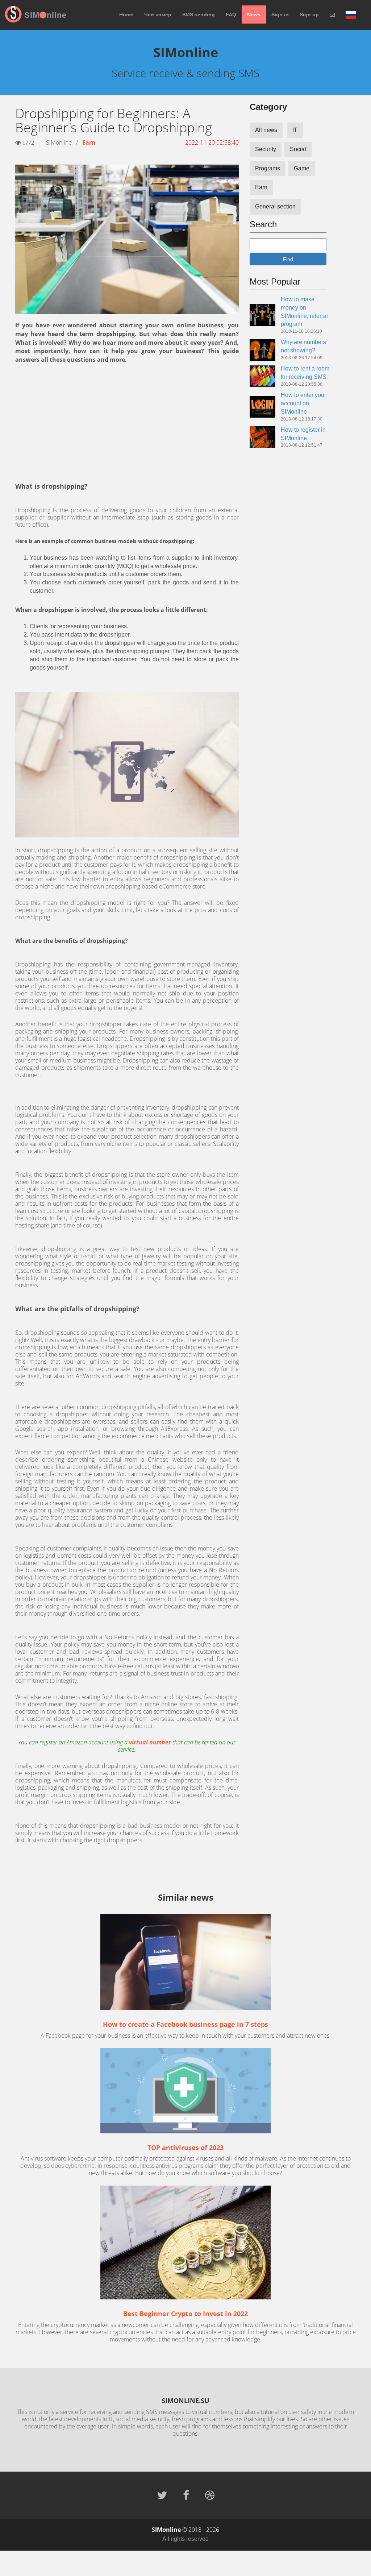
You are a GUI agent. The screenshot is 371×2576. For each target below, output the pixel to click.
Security (266, 149)
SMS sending (199, 15)
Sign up (309, 15)
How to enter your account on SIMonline (303, 403)
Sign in (280, 15)
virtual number (150, 1742)
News (254, 15)
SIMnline (45, 15)
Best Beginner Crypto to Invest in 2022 (185, 2314)
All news (266, 130)
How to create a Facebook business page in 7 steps (185, 2024)
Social (298, 149)
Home (126, 15)
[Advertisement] (127, 423)
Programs (268, 168)
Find (288, 259)
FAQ (231, 15)
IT (295, 130)
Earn (89, 142)
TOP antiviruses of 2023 (185, 2148)
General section (275, 206)
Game (302, 168)
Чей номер (158, 15)
